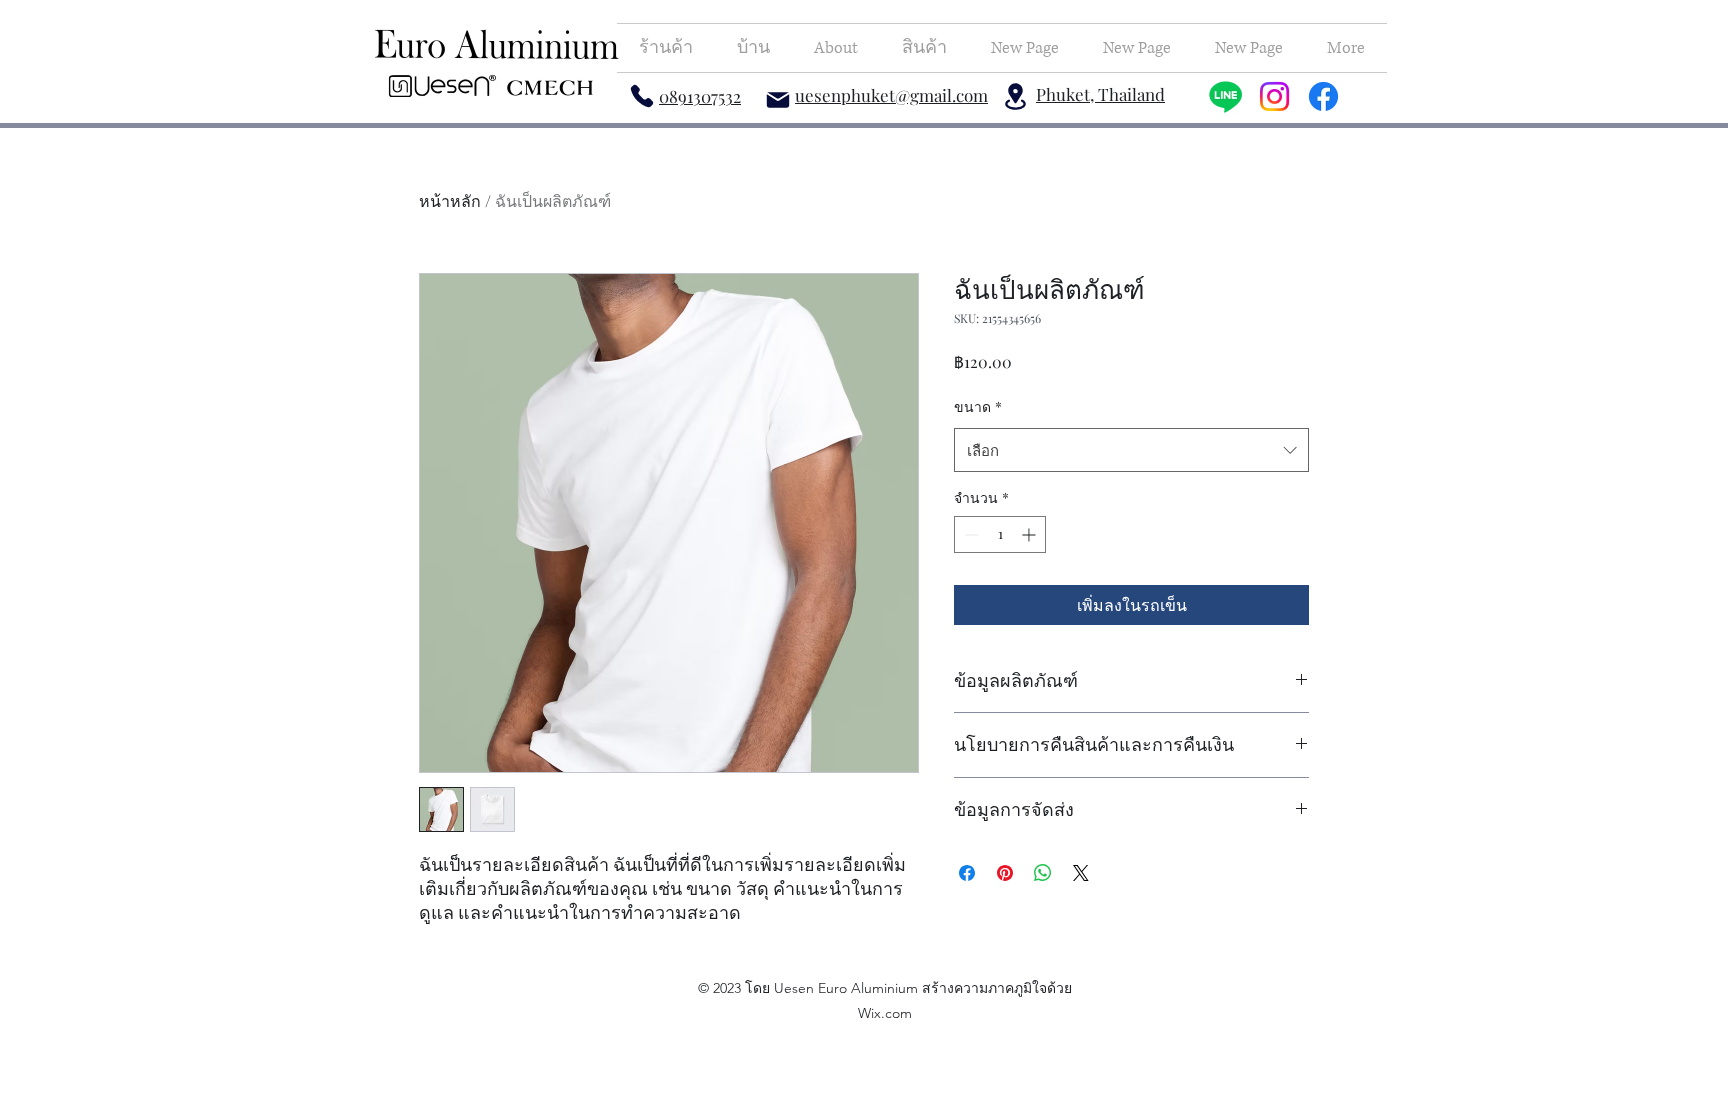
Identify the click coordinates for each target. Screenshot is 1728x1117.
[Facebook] (1323, 96)
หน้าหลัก (450, 200)
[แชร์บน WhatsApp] (1043, 873)
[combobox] (1131, 450)
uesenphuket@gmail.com (891, 95)
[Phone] (642, 95)
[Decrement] (969, 534)
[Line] (1225, 96)
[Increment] (1030, 534)
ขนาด (978, 406)
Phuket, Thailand (1100, 94)
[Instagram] (1274, 96)
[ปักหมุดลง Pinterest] (1005, 873)
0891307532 (700, 96)
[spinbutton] (1000, 534)
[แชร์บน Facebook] (967, 873)
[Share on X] (1081, 873)
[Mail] (778, 99)
